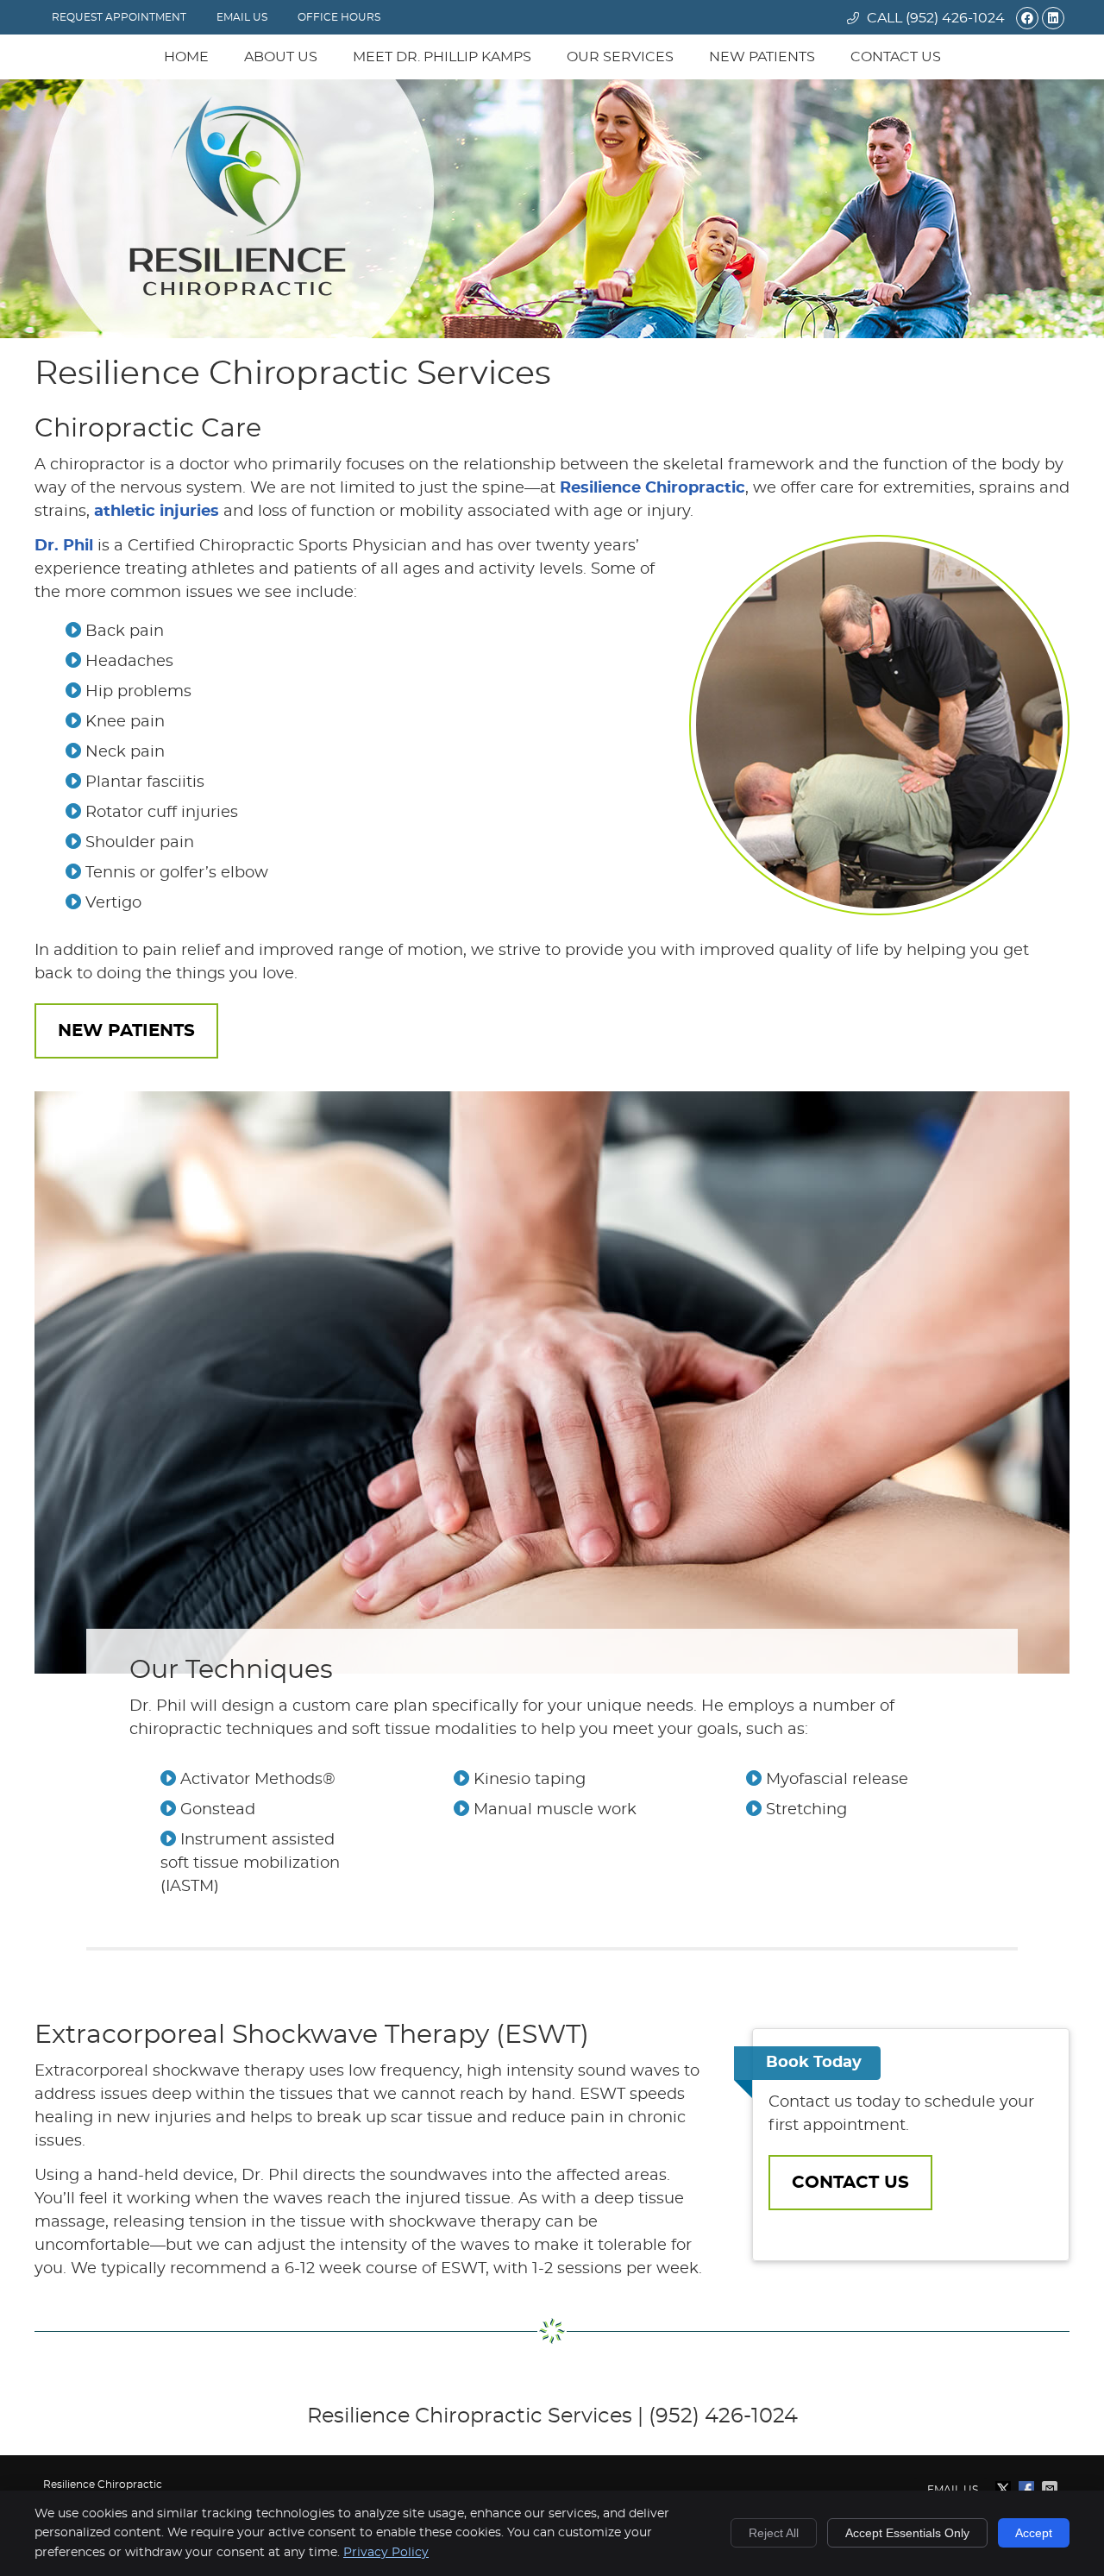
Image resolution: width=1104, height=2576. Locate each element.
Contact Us (896, 57)
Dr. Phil (64, 546)
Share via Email (1051, 2489)
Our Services (620, 57)
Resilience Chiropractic (652, 488)
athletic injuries (157, 512)
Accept (1034, 2533)
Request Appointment (119, 17)
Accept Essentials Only (907, 2533)
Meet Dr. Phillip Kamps (442, 57)
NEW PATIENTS (126, 1031)
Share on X (1005, 2489)
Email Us (242, 17)
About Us (281, 57)
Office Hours (339, 17)
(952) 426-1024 (955, 18)
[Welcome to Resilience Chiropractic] (238, 292)
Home (186, 57)
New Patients (762, 57)
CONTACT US (850, 2183)
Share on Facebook (1028, 2489)
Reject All (774, 2533)
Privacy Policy (386, 2553)
